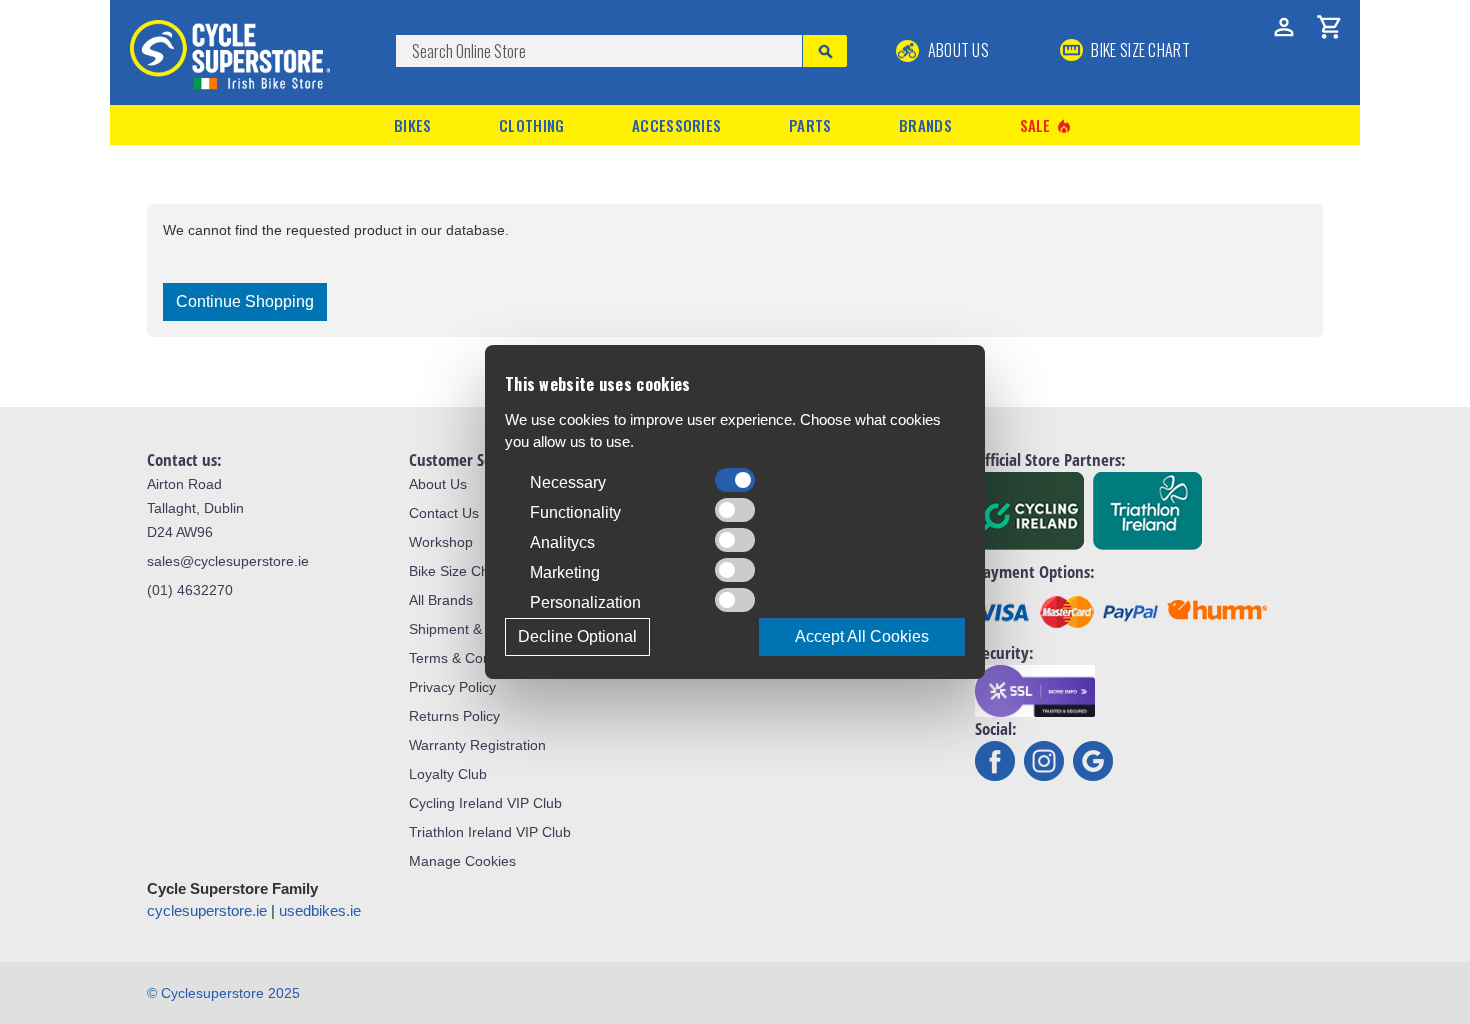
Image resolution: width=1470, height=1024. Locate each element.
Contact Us (444, 513)
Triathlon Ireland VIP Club (490, 832)
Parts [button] (810, 125)
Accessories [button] (676, 125)
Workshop (441, 542)
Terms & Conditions (470, 658)
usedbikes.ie (320, 910)
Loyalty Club (448, 774)
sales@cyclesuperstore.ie (228, 561)
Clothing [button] (531, 125)
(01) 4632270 (190, 590)
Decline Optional (577, 636)
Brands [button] (925, 125)
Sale (1047, 125)
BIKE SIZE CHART (1139, 50)
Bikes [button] (413, 125)
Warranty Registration (477, 745)
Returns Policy (454, 716)
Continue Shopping (245, 301)
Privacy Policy (452, 687)
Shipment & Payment (475, 629)
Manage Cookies (462, 861)
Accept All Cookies (862, 636)
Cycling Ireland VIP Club (485, 803)
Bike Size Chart (457, 571)
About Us (956, 50)
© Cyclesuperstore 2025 (223, 993)
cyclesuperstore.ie (207, 910)
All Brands (441, 600)
